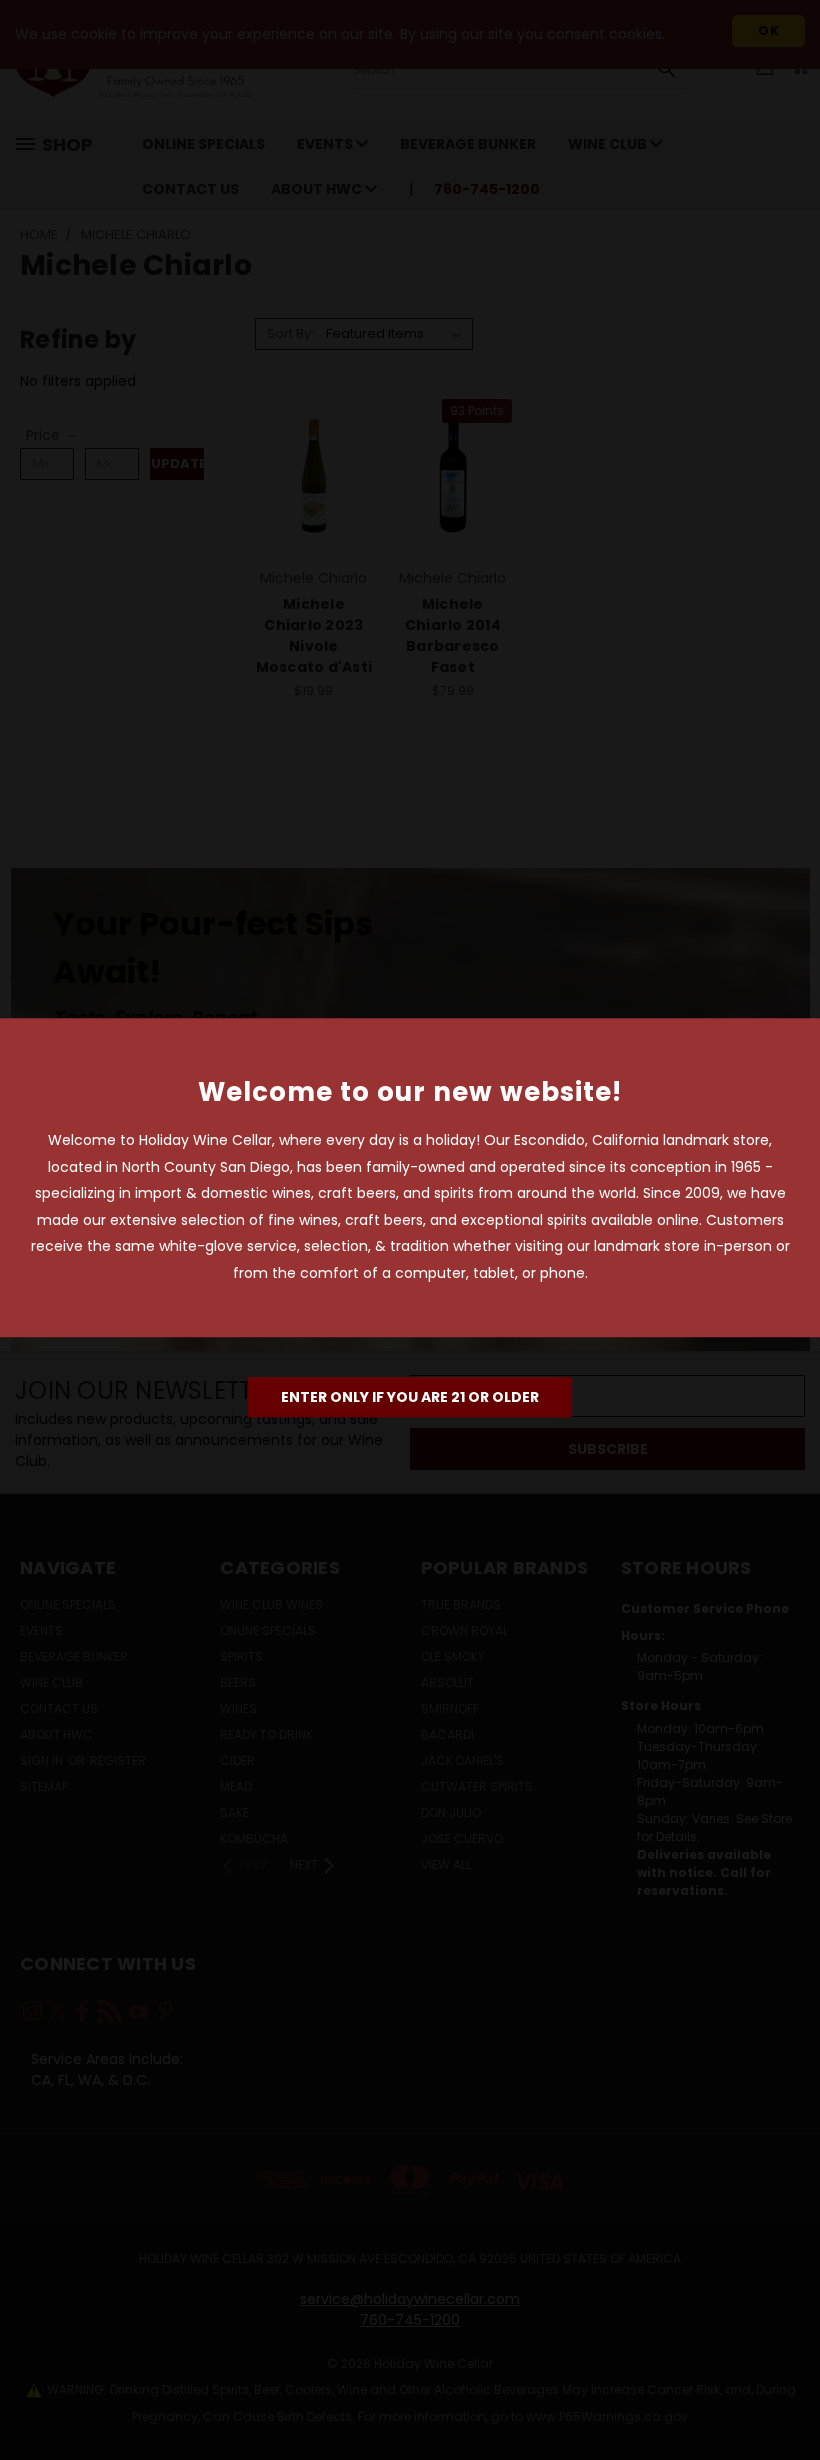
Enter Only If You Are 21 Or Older (410, 1397)
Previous (789, 2397)
